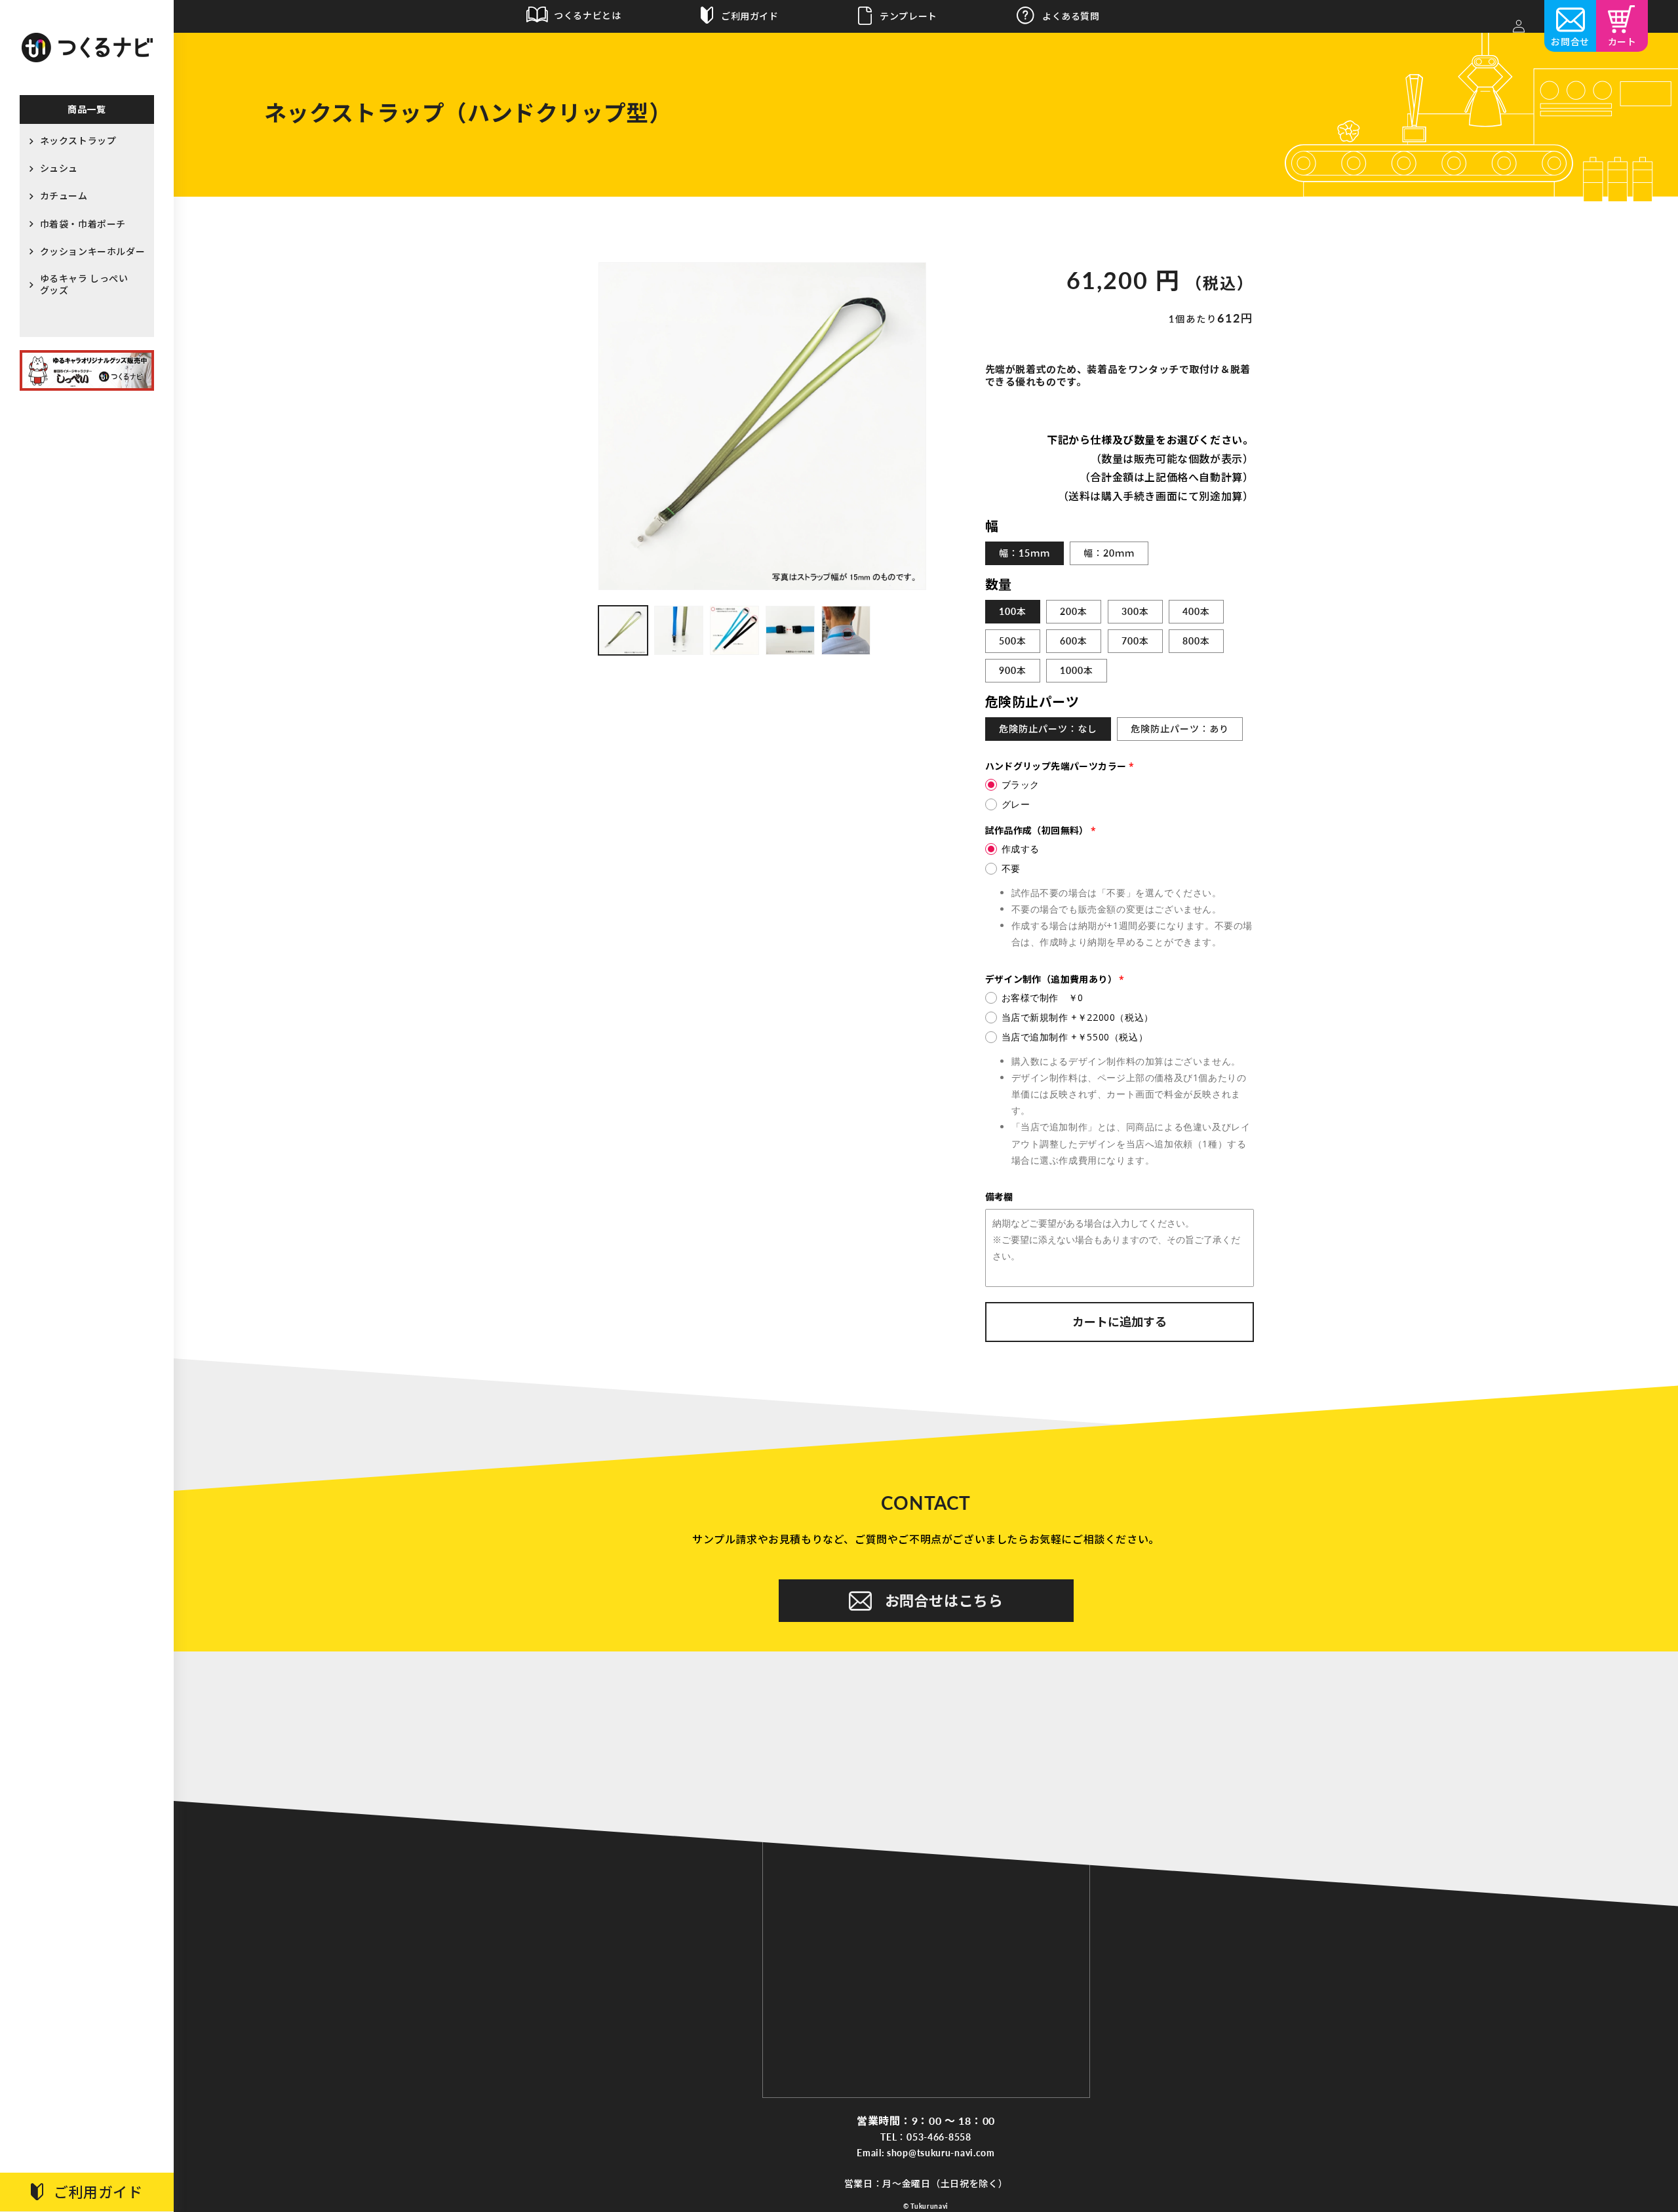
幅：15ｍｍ (1024, 553)
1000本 (1077, 670)
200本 (1074, 611)
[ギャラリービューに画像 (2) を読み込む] (679, 630)
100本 (1013, 611)
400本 (1196, 611)
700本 (1135, 641)
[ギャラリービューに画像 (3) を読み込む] (734, 630)
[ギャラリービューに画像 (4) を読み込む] (790, 630)
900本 (1013, 670)
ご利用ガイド (98, 2192)
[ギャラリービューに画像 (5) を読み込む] (846, 630)
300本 (1135, 611)
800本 (1196, 641)
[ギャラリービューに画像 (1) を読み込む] (623, 630)
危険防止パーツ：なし (1048, 729)
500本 (1013, 641)
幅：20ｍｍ (1109, 553)
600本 (1074, 641)
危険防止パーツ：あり (1180, 729)
